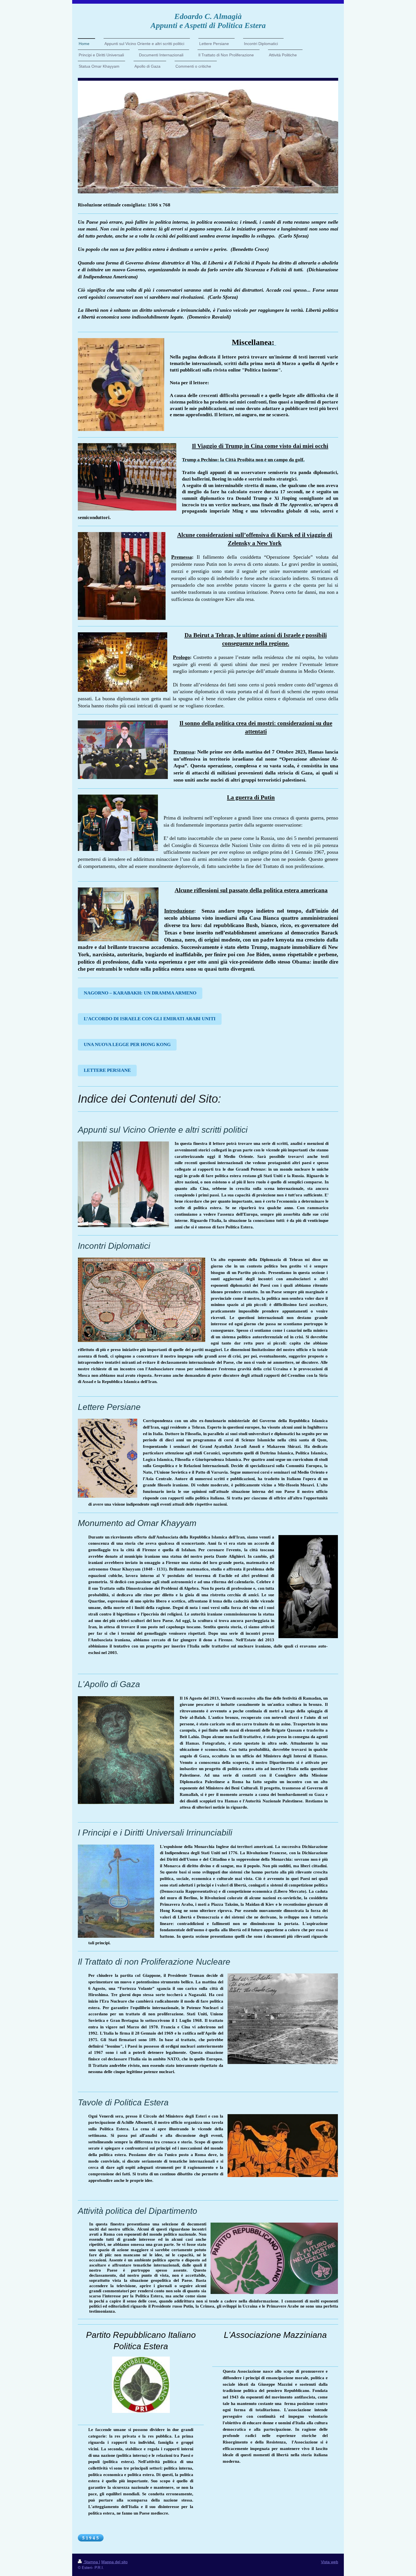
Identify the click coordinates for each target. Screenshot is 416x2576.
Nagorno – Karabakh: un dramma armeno (140, 993)
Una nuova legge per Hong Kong (127, 1044)
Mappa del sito (114, 2562)
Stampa (91, 2562)
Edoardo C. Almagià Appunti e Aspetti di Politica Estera (208, 21)
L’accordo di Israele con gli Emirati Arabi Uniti (150, 1019)
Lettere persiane (107, 1070)
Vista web (330, 2562)
